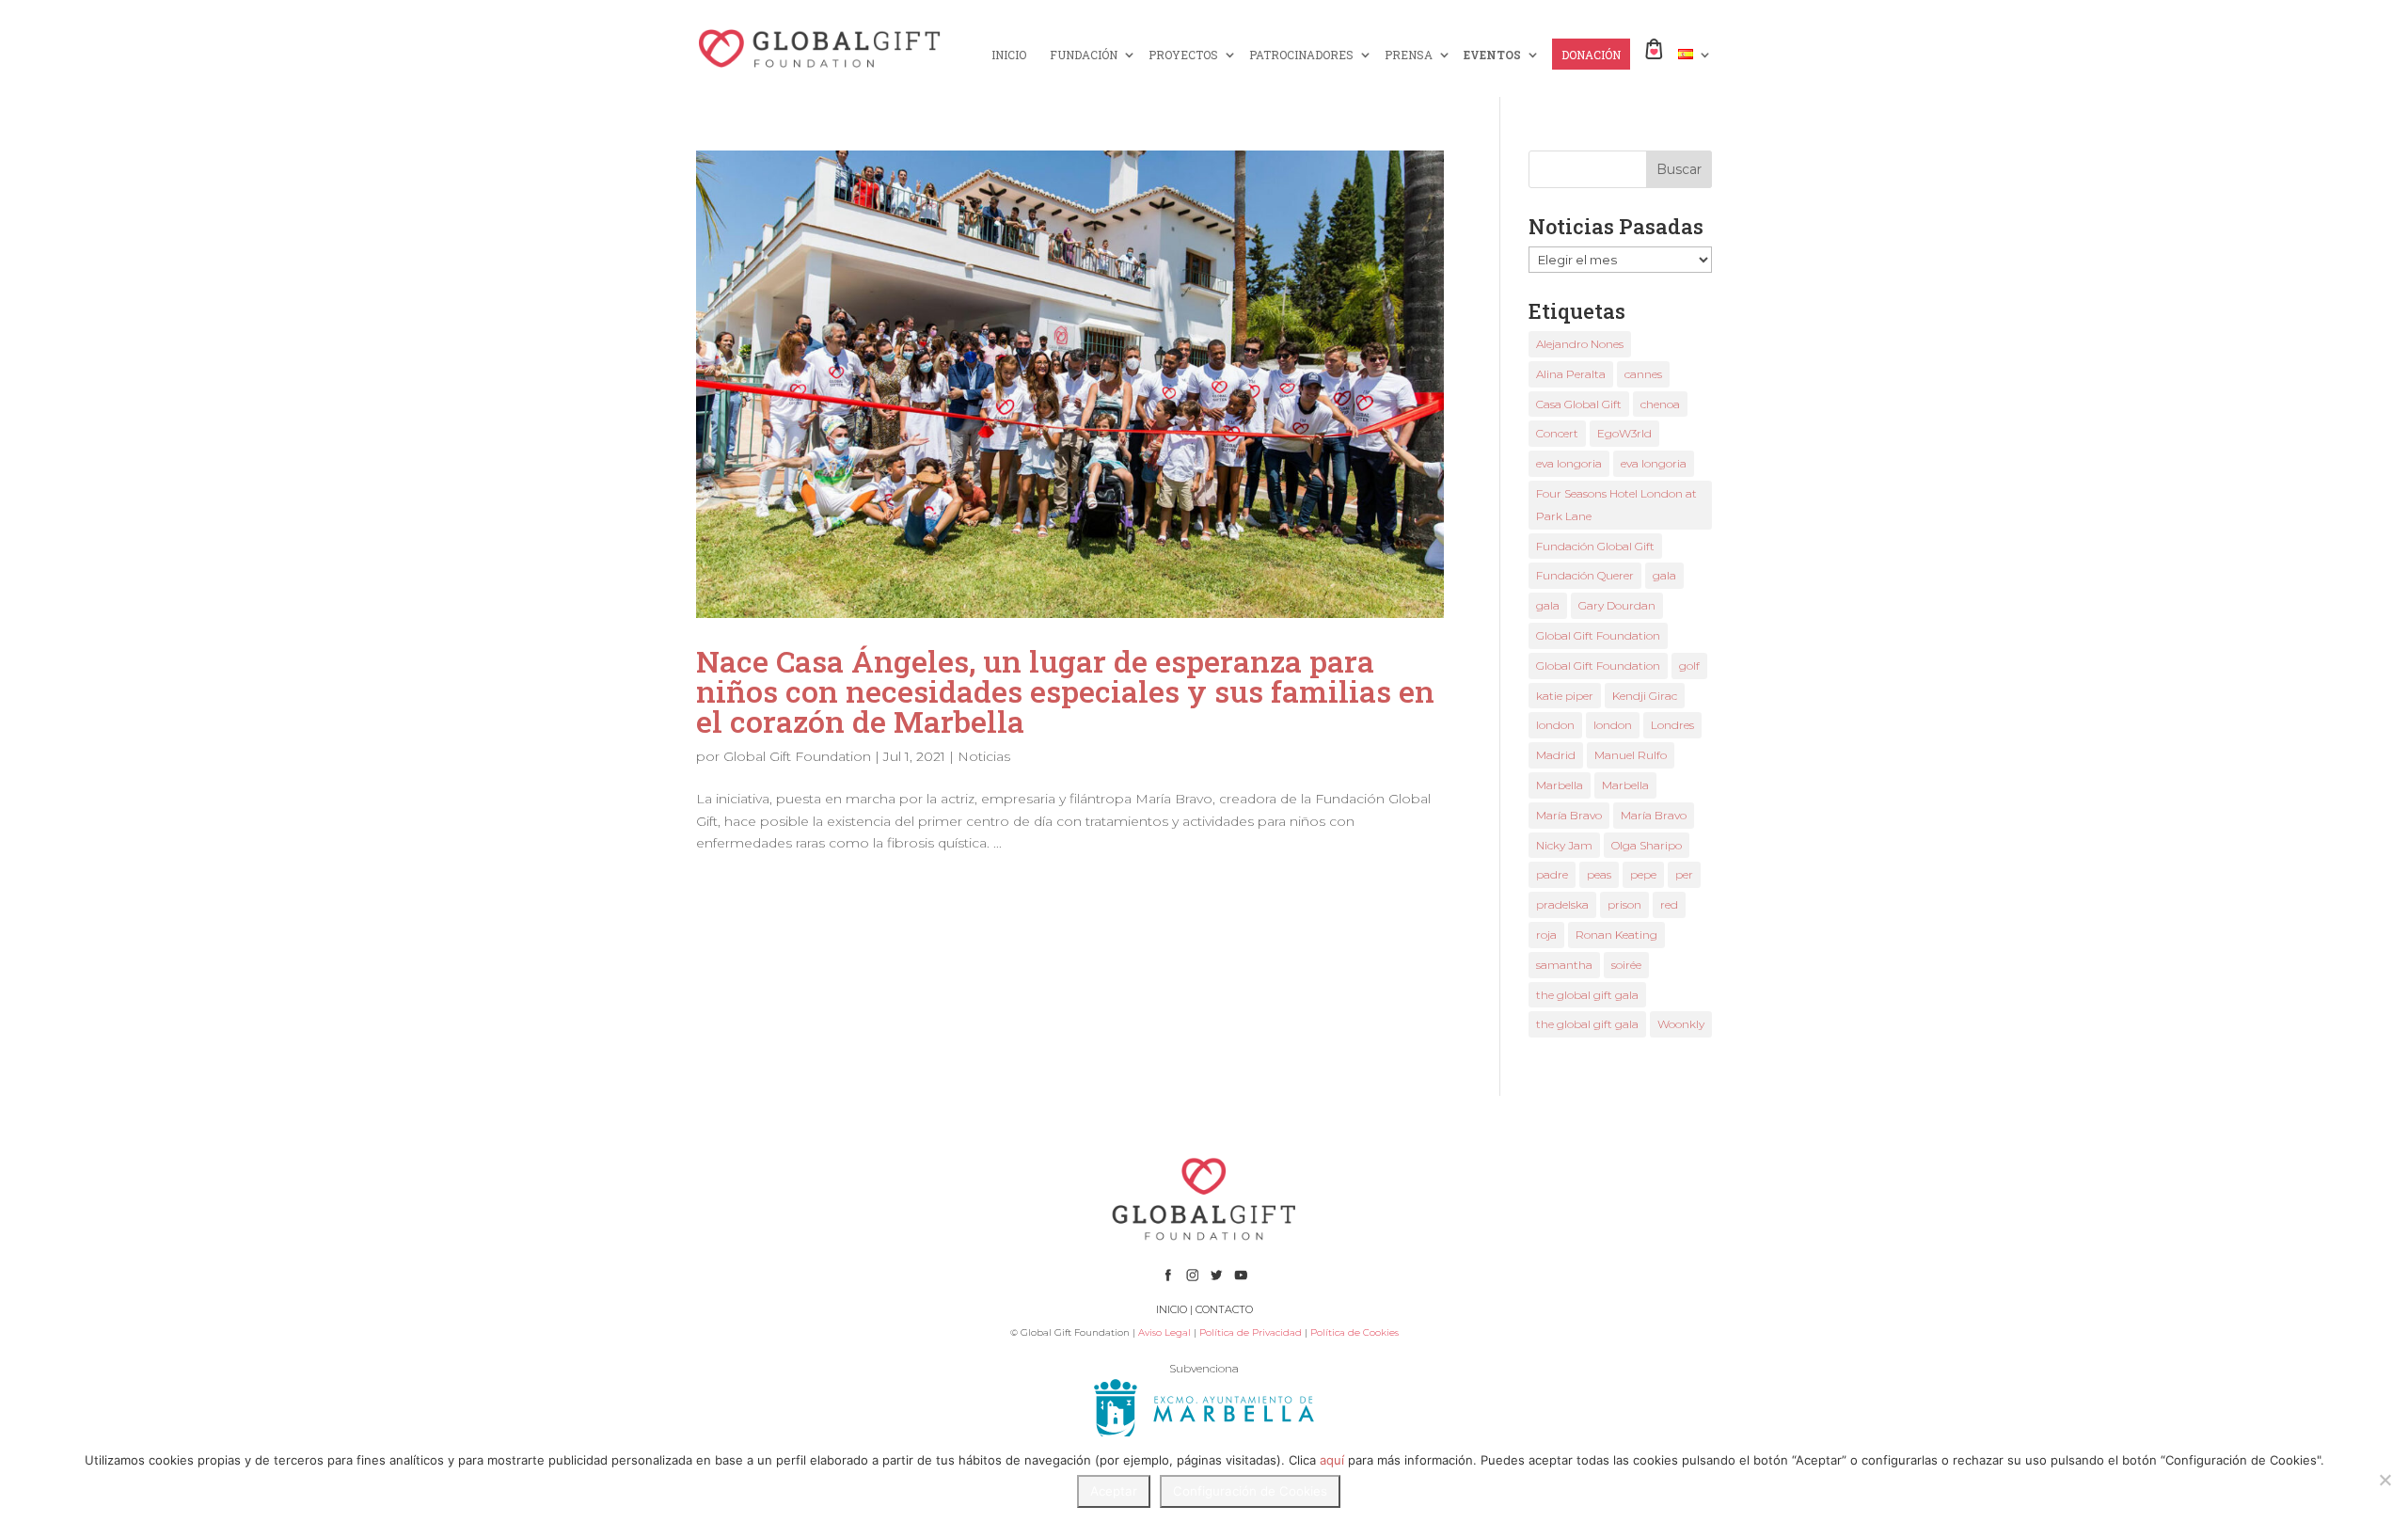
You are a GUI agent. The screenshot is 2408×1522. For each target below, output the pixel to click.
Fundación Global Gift (1595, 546)
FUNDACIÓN (1084, 55)
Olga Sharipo (1647, 845)
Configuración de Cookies (1250, 1491)
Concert (1557, 433)
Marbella (1560, 785)
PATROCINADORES (1301, 55)
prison (1624, 904)
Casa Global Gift (1579, 404)
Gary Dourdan (1617, 605)
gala (1664, 575)
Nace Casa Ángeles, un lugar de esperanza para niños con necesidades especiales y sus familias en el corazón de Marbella (1065, 691)
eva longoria (1569, 463)
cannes (1643, 374)
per (1684, 874)
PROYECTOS (1183, 55)
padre (1552, 874)
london (1555, 725)
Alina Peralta (1571, 374)
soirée (1626, 965)
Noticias (984, 756)
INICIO (1009, 55)
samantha (1564, 965)
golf (1689, 666)
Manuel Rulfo (1631, 755)
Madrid (1556, 755)
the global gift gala (1587, 995)
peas (1599, 874)
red (1669, 904)
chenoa (1660, 404)
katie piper (1565, 696)
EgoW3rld (1624, 433)
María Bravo (1569, 815)
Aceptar (1114, 1491)
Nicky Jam (1564, 845)
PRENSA (1409, 55)
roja (1546, 935)
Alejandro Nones (1580, 344)
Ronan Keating (1616, 935)
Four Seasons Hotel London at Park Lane (1616, 505)
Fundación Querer (1585, 575)
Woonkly (1681, 1024)
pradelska (1562, 904)
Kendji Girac (1645, 696)
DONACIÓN (1591, 55)
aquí (1332, 1460)
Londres (1672, 725)
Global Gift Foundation (797, 756)
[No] (2384, 1480)
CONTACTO (1224, 1309)
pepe (1643, 874)
